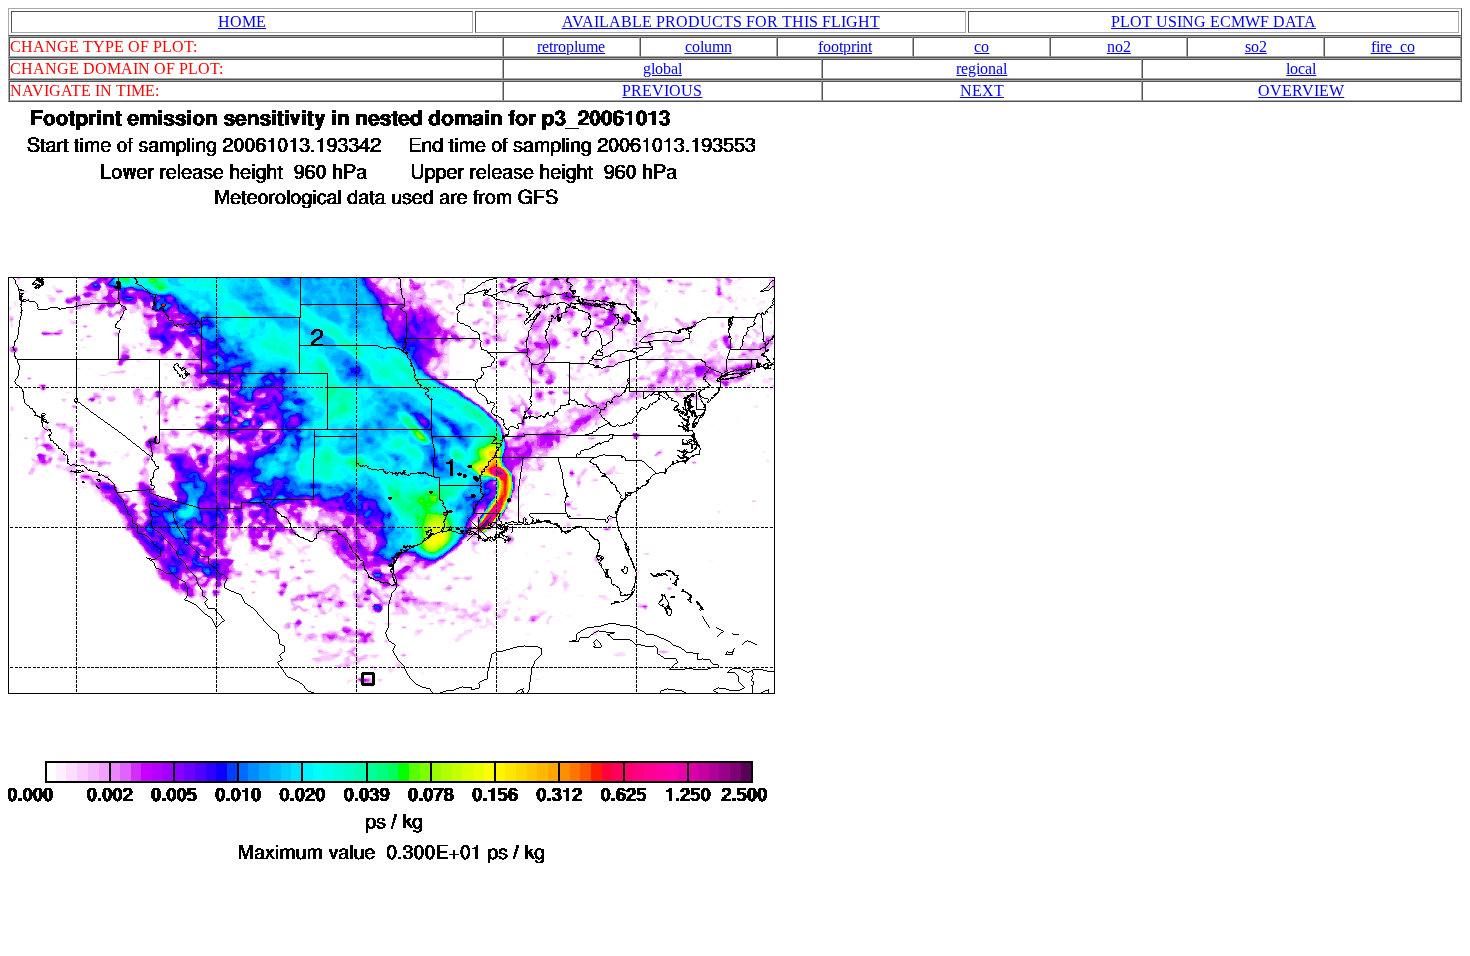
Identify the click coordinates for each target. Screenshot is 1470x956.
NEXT (982, 90)
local (1301, 68)
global (662, 68)
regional (981, 68)
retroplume (571, 46)
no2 (1119, 46)
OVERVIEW (1301, 90)
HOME (242, 21)
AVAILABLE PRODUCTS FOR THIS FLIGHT (721, 21)
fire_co (1393, 46)
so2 (1256, 46)
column (708, 46)
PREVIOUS (662, 90)
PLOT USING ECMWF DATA (1213, 21)
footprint (845, 46)
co (981, 46)
